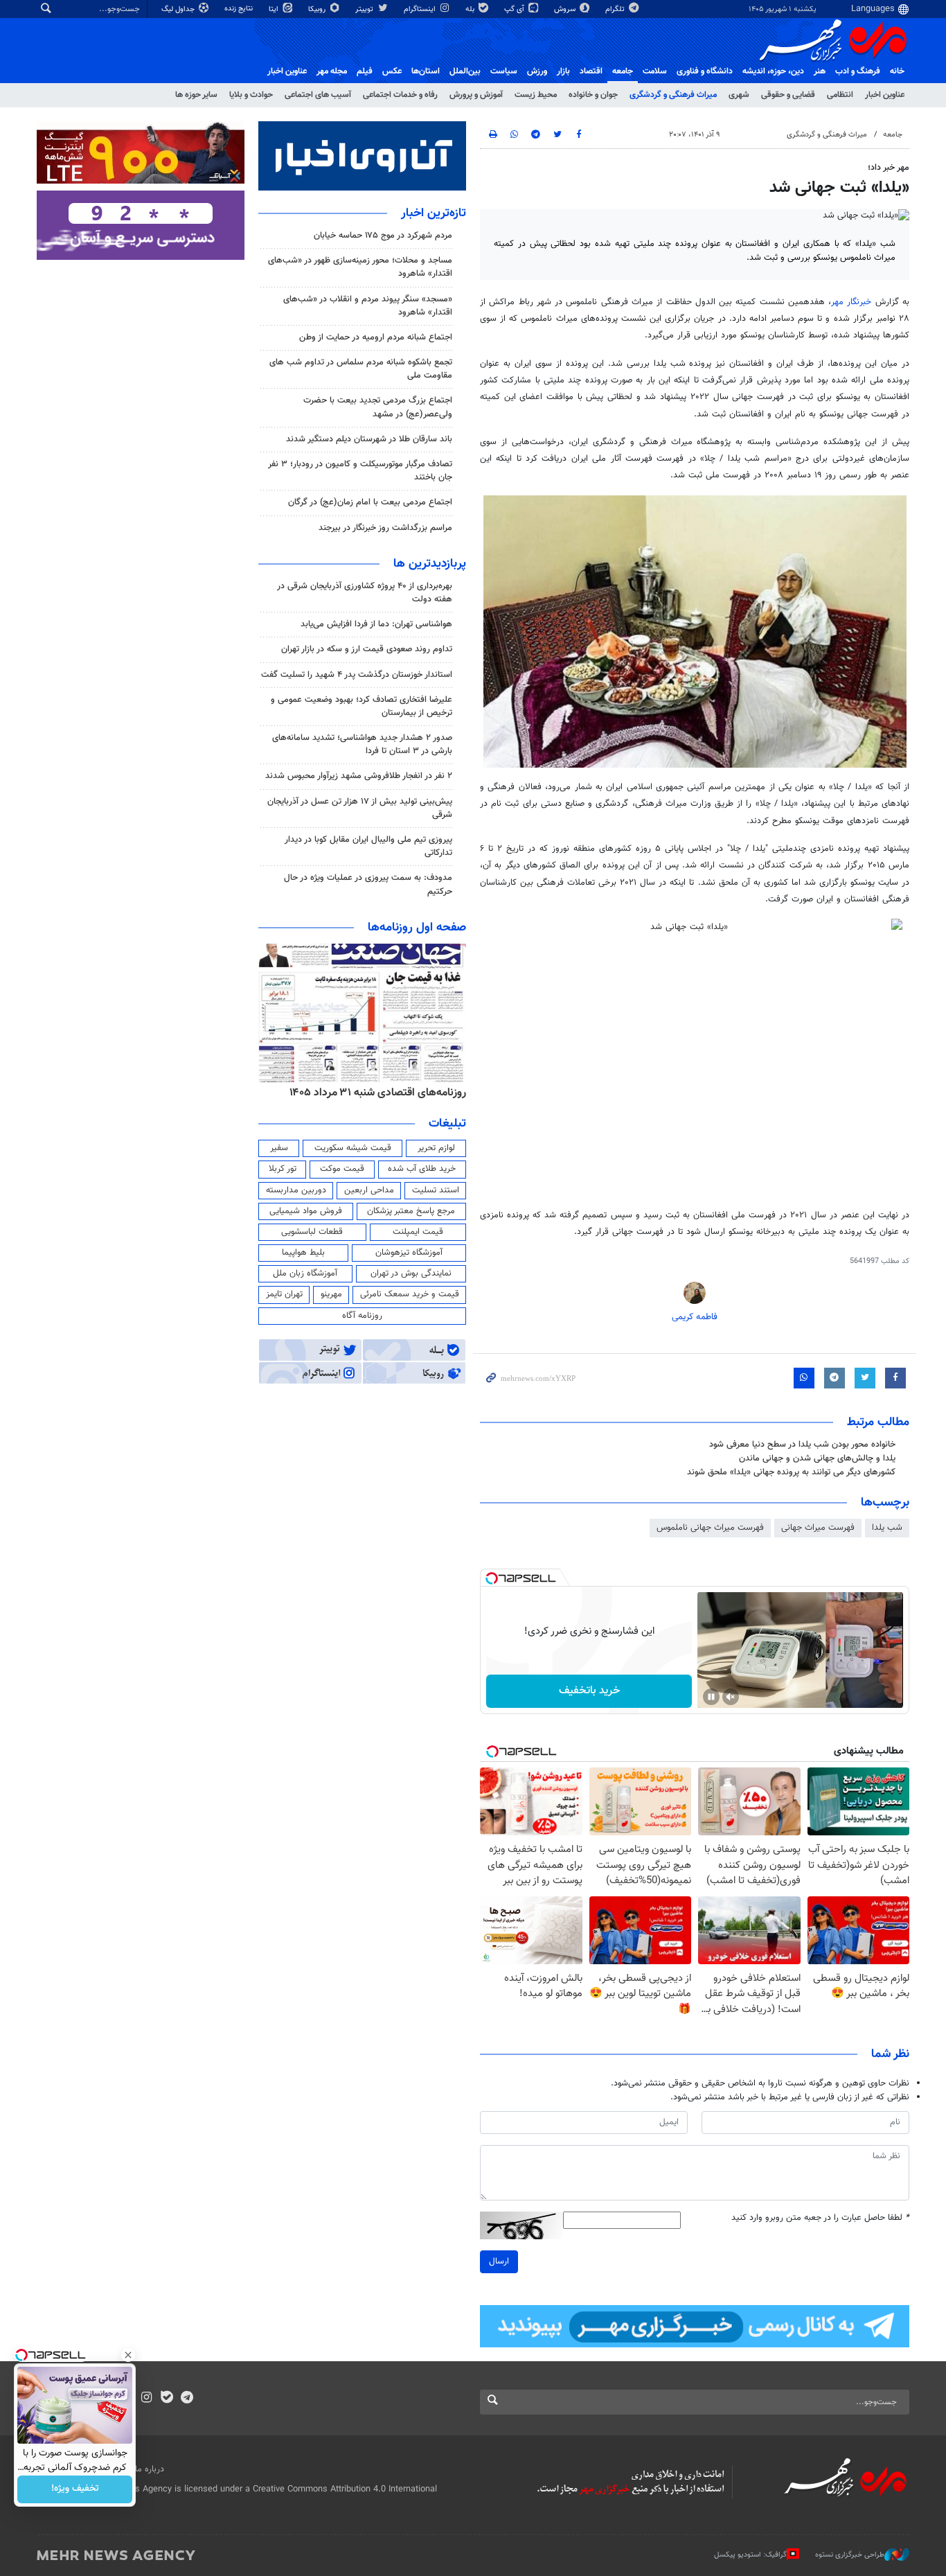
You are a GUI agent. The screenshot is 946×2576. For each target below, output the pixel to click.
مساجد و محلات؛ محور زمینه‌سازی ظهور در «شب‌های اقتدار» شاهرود (360, 267)
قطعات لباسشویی (312, 1232)
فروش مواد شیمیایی (306, 1211)
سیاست (504, 71)
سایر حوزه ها (196, 95)
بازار (563, 71)
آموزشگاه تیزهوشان (409, 1253)
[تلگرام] (187, 2399)
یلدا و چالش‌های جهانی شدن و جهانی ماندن (817, 1458)
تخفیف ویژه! (75, 2489)
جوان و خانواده (593, 95)
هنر (820, 71)
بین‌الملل (465, 71)
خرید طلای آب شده (422, 1169)
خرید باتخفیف (589, 1691)
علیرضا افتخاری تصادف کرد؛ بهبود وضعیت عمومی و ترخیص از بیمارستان (362, 706)
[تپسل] (492, 1578)
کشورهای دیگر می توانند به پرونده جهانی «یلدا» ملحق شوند (791, 1472)
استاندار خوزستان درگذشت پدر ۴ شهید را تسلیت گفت (357, 675)
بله (471, 9)
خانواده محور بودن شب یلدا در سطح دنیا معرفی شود (802, 1445)
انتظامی (840, 95)
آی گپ (515, 9)
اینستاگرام (421, 9)
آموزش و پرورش (476, 95)
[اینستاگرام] (146, 2399)
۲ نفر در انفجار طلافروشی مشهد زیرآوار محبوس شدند (359, 776)
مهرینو (331, 1294)
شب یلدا (887, 1528)
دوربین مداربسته (296, 1190)
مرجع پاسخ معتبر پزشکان (411, 1211)
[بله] (167, 2399)
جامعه (623, 71)
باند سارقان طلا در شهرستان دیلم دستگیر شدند (369, 439)
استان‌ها (426, 71)
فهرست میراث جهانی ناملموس (710, 1528)
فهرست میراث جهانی (818, 1528)
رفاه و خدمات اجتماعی (400, 95)
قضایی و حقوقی (788, 95)
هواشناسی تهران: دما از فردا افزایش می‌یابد (376, 624)
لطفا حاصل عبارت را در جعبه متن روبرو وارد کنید (820, 2218)
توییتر (365, 9)
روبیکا (318, 9)
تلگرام (616, 9)
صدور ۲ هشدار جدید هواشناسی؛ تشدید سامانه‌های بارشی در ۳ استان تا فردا (362, 744)
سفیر (279, 1148)
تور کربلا (283, 1169)
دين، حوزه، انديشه (773, 71)
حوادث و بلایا (251, 95)
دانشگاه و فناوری (705, 71)
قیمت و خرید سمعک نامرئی (410, 1294)
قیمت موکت (342, 1169)
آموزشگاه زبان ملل (305, 1273)
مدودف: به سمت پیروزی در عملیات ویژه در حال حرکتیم (368, 884)
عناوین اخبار (885, 95)
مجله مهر (332, 71)
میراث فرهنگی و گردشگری (673, 95)
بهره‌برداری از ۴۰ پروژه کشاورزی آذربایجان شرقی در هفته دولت (365, 593)
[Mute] (731, 1697)
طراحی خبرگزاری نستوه (850, 2555)
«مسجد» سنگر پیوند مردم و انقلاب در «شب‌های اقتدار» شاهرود (368, 306)
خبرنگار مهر (851, 302)
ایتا (275, 9)
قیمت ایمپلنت (418, 1232)
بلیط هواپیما (303, 1253)
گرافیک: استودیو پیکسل (750, 2555)
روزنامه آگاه (362, 1316)
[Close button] (128, 2355)
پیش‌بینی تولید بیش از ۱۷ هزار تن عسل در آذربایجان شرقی (360, 808)
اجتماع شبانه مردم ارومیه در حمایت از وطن (376, 337)
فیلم (365, 71)
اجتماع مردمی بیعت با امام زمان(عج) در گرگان (370, 502)
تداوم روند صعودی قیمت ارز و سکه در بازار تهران (367, 649)
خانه (897, 71)
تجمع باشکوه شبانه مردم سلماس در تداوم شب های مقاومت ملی (361, 369)
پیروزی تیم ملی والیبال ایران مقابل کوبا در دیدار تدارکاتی (368, 846)
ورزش (537, 71)
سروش (566, 9)
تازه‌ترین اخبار (434, 213)
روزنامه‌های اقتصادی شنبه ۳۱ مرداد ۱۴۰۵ (378, 1093)
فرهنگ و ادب (858, 71)
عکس (392, 71)
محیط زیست (536, 95)
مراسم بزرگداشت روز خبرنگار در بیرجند (385, 528)
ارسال (499, 2261)
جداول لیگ (179, 9)
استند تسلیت (436, 1190)
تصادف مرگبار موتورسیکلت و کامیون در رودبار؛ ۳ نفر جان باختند (360, 471)
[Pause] (711, 1697)
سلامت (655, 71)
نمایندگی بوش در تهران (411, 1273)
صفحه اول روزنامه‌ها (417, 928)
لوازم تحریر (436, 1148)
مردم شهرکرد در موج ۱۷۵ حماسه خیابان (383, 236)
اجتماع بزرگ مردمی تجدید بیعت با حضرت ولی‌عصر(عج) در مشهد (378, 407)
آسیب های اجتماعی (318, 95)
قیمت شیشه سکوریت (353, 1148)
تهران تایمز (284, 1294)
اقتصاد (591, 71)
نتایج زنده (240, 9)
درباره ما (150, 2469)
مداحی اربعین (369, 1190)
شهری (739, 95)
